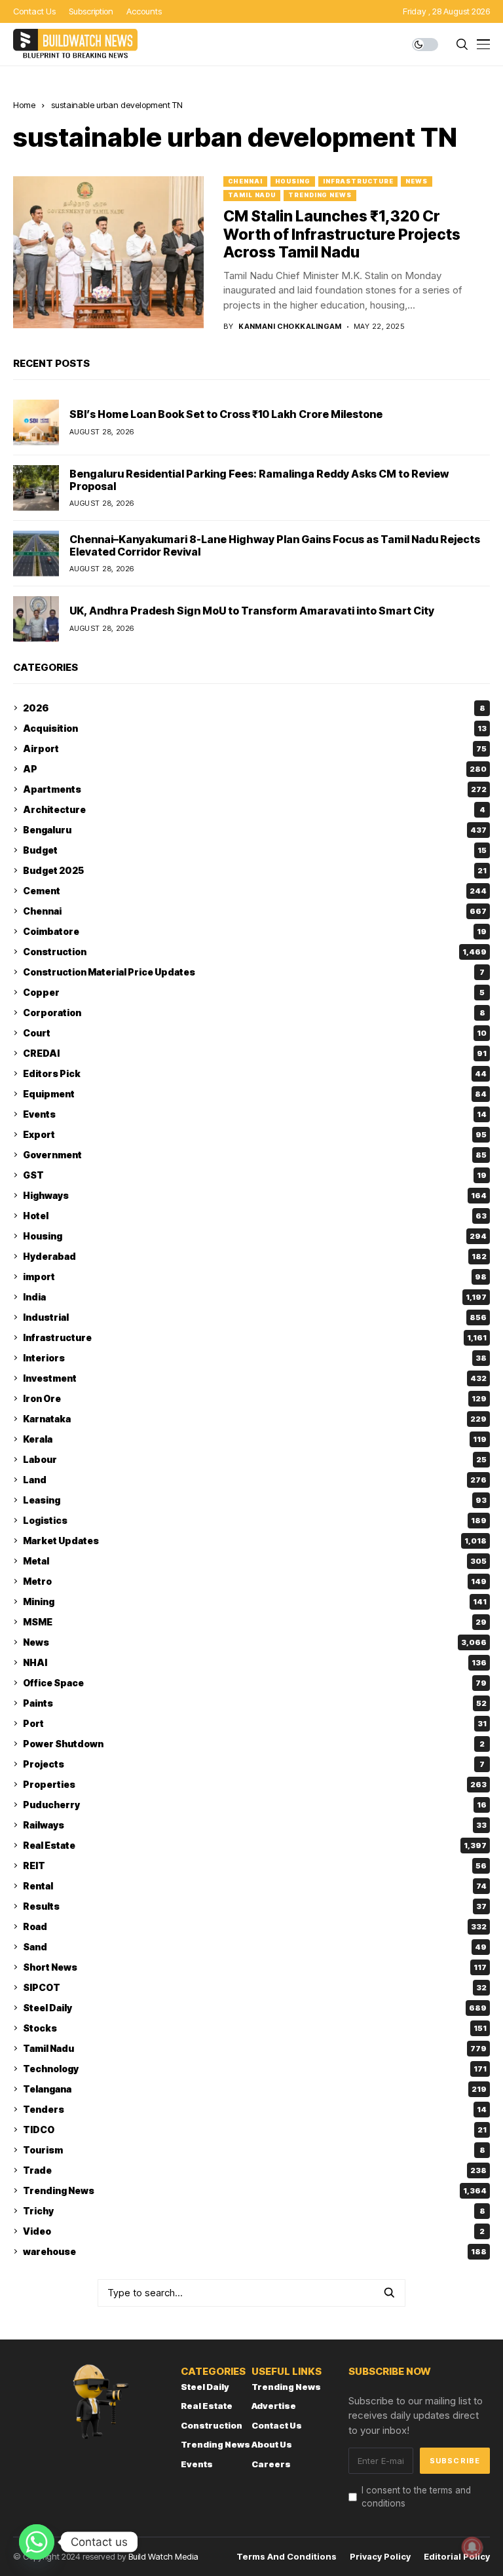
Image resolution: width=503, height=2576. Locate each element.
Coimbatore (255, 931)
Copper (254, 992)
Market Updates (255, 1541)
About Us (272, 2444)
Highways (255, 1195)
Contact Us (277, 2425)
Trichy (254, 2211)
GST (255, 1175)
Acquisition (255, 728)
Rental (255, 1886)
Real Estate (255, 1845)
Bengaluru (255, 830)
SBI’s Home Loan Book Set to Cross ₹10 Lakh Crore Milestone (226, 414)
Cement (255, 891)
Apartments (255, 789)
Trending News (320, 195)
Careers (271, 2464)
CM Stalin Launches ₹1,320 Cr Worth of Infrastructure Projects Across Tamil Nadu (342, 234)
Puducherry (255, 1805)
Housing (293, 181)
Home (24, 105)
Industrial (255, 1317)
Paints (255, 1703)
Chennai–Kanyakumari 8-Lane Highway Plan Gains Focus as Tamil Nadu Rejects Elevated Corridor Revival (275, 545)
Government (255, 1155)
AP (255, 769)
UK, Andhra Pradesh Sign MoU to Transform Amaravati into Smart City (252, 611)
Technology (255, 2069)
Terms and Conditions (287, 2557)
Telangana (255, 2089)
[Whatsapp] (37, 2542)
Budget (255, 850)
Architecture (254, 809)
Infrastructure (358, 181)
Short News (255, 1967)
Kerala (255, 1439)
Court (255, 1033)
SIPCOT (255, 1987)
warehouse (255, 2251)
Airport (255, 748)
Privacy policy (380, 2557)
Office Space (255, 1683)
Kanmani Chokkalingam (290, 327)
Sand (255, 1947)
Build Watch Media (163, 2556)
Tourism (254, 2150)
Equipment (255, 1094)
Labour (255, 1459)
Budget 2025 (255, 870)
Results (255, 1906)
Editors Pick (255, 1073)
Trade (255, 2170)
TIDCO (255, 2130)
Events (255, 1114)
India (255, 1297)
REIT (255, 1866)
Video (254, 2231)
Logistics (255, 1520)
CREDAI (255, 1053)
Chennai (245, 181)
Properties (255, 1784)
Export (255, 1134)
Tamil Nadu (252, 195)
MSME (255, 1622)
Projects (254, 1764)
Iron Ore (255, 1398)
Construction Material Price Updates (254, 972)
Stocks (255, 2028)
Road (255, 1926)
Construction (255, 952)
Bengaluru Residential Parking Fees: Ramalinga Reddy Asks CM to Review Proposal (259, 480)
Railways (255, 1825)
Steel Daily (255, 2008)
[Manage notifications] (472, 2547)
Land (255, 1480)
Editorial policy (457, 2557)
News (417, 181)
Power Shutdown (254, 1744)
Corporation (254, 1013)
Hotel (255, 1216)
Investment (255, 1378)
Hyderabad (255, 1256)
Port (255, 1723)
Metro (255, 1581)
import (255, 1277)
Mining (255, 1601)
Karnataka (255, 1419)
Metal (255, 1561)
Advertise (274, 2406)
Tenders (255, 2109)
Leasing (255, 1500)
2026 (254, 708)
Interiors (255, 1358)
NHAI (255, 1662)
